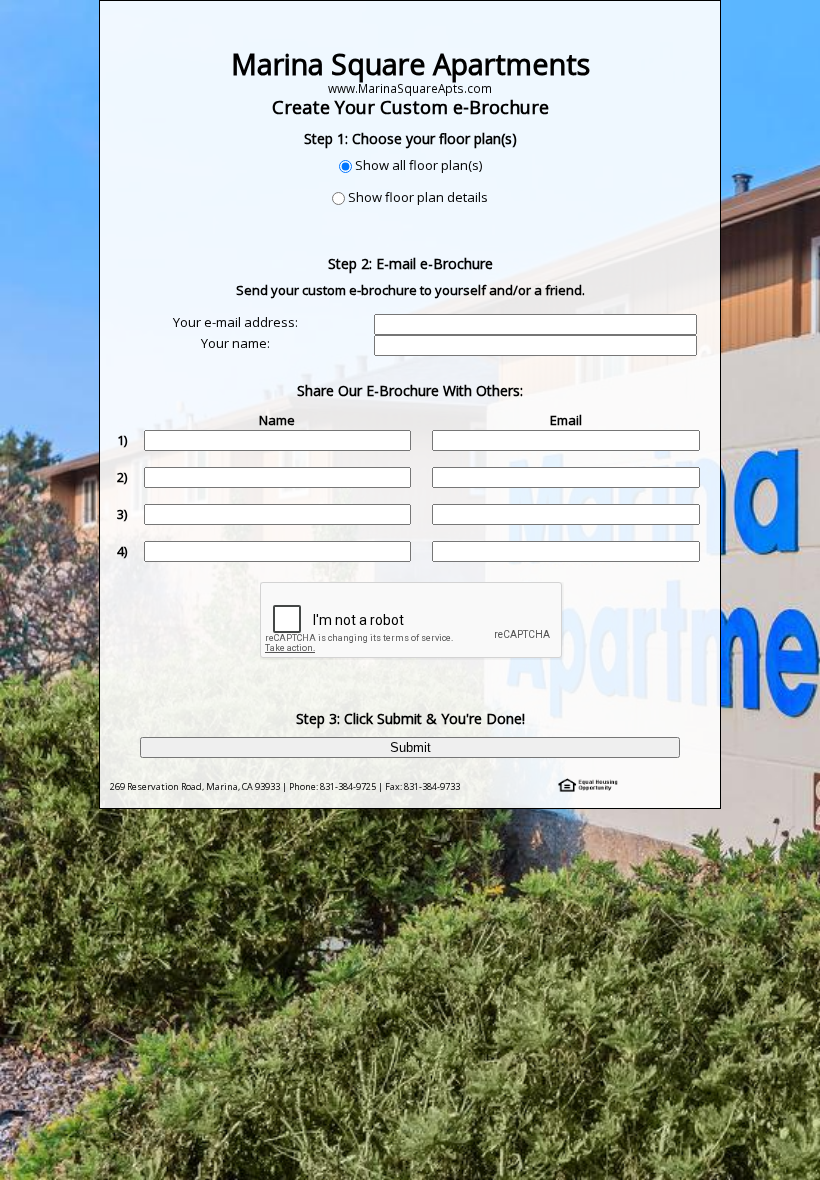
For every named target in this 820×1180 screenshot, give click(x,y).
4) (122, 551)
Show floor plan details (418, 197)
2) (122, 477)
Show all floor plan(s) (418, 165)
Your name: (235, 343)
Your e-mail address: (235, 322)
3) (122, 514)
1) (122, 440)
